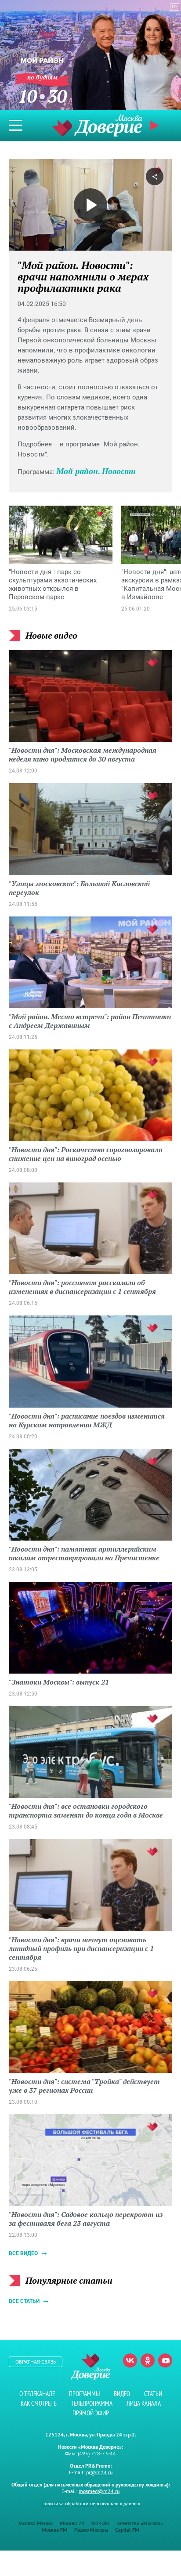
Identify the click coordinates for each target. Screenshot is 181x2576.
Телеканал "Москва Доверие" (97, 125)
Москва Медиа (36, 2523)
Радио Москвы (91, 2530)
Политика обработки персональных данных (91, 2503)
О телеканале (37, 2394)
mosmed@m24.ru (99, 2491)
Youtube (165, 2360)
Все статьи (24, 2301)
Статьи (153, 2394)
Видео (122, 2394)
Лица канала (144, 2403)
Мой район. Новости (96, 471)
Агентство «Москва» (140, 2523)
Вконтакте (130, 2360)
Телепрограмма (92, 2403)
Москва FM (54, 2530)
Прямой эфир (91, 2413)
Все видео (23, 2253)
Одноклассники (148, 2360)
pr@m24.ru (99, 2472)
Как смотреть (39, 2403)
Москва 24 (72, 2523)
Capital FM (127, 2530)
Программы (84, 2394)
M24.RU (101, 2523)
